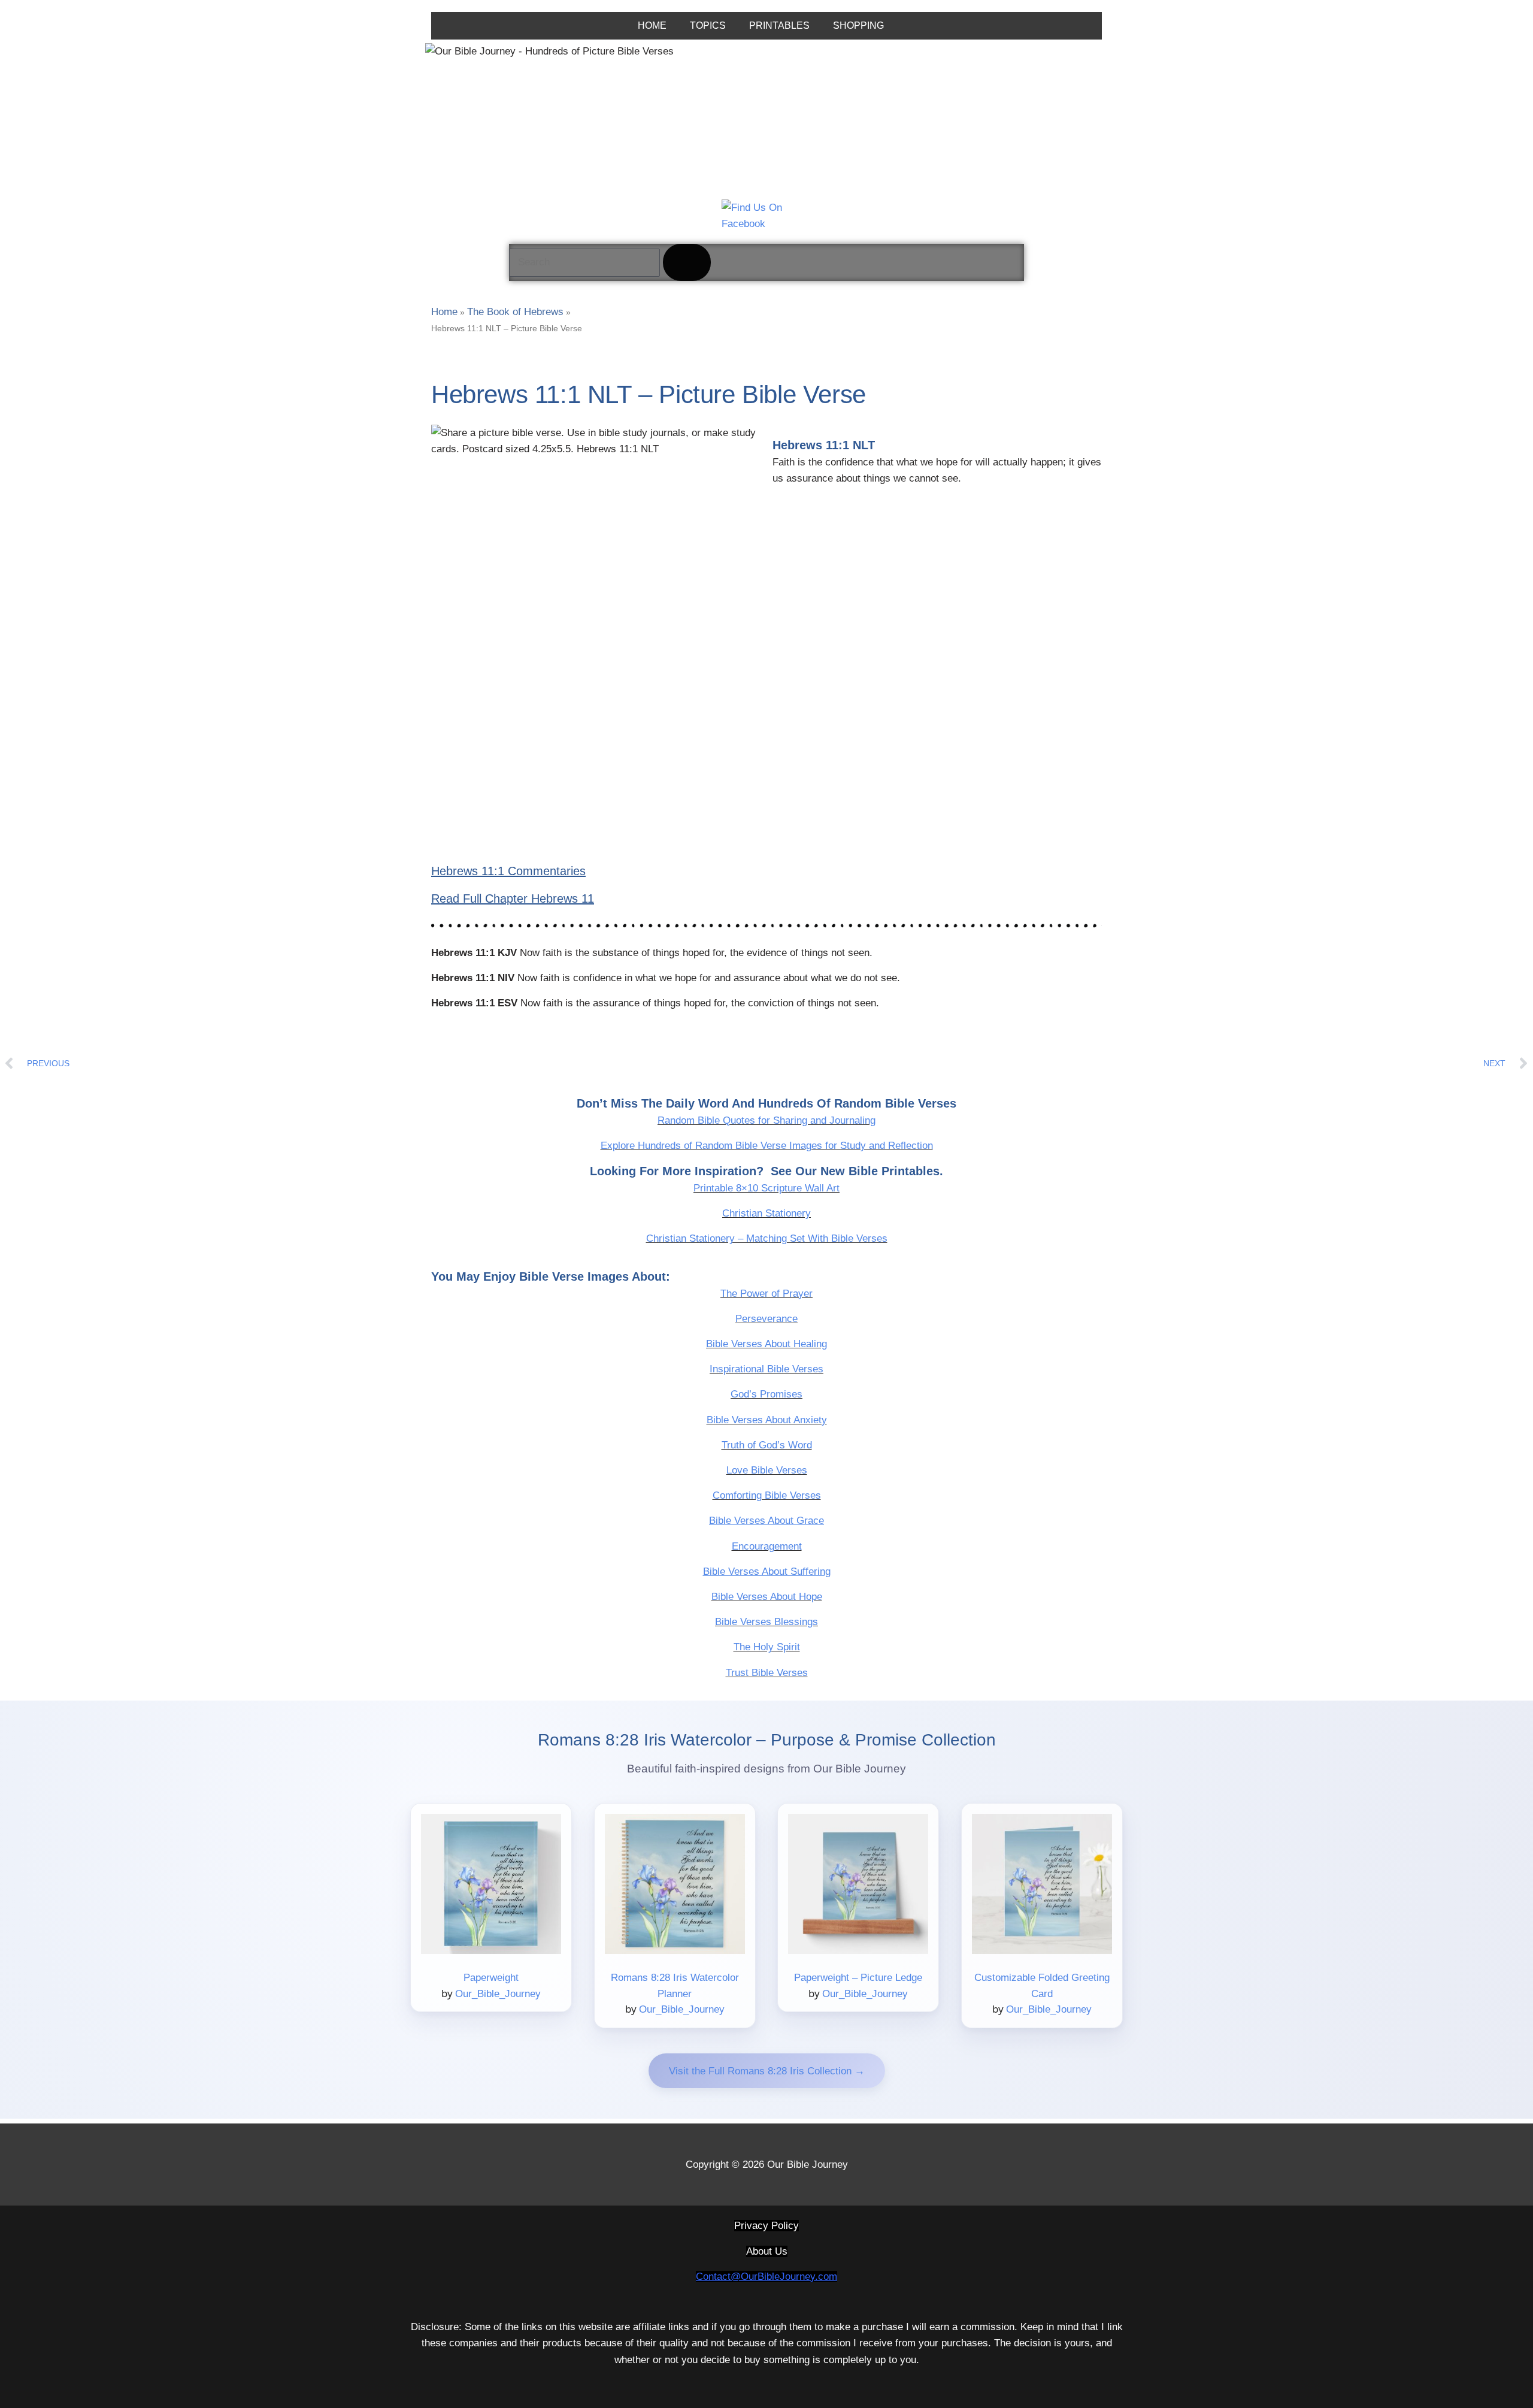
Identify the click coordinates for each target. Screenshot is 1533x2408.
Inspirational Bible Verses (766, 1369)
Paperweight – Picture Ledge (858, 1978)
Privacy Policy (766, 2226)
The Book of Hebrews (515, 312)
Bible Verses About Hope (767, 1597)
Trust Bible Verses (767, 1673)
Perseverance (766, 1319)
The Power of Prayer (766, 1294)
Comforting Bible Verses (767, 1495)
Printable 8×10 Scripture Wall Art (766, 1188)
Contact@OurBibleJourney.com (766, 2277)
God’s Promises (766, 1394)
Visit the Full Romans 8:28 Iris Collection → (767, 2071)
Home (444, 312)
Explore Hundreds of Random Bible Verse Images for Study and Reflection (767, 1146)
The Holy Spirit (767, 1647)
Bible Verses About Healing (766, 1344)
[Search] (687, 262)
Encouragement (767, 1546)
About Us (767, 2251)
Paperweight (491, 1978)
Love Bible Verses (767, 1470)
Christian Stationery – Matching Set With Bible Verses (767, 1238)
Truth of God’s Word (767, 1445)
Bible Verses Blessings (766, 1622)
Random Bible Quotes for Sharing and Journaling (766, 1120)
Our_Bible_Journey (498, 1994)
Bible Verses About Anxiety (767, 1420)
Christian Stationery (766, 1213)
